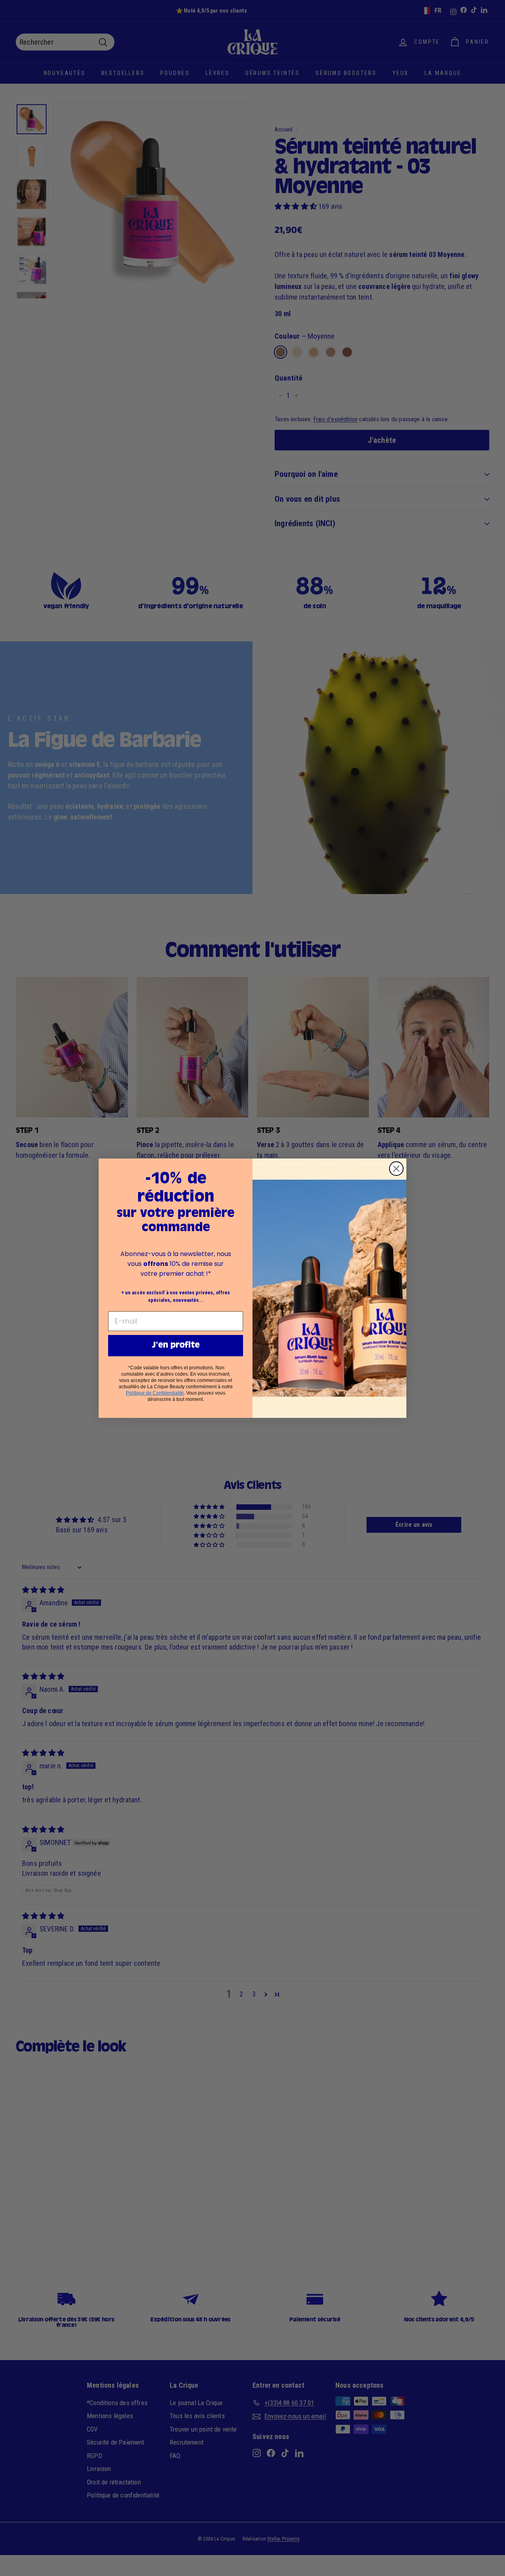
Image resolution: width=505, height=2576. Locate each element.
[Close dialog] (396, 1169)
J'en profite (176, 1346)
